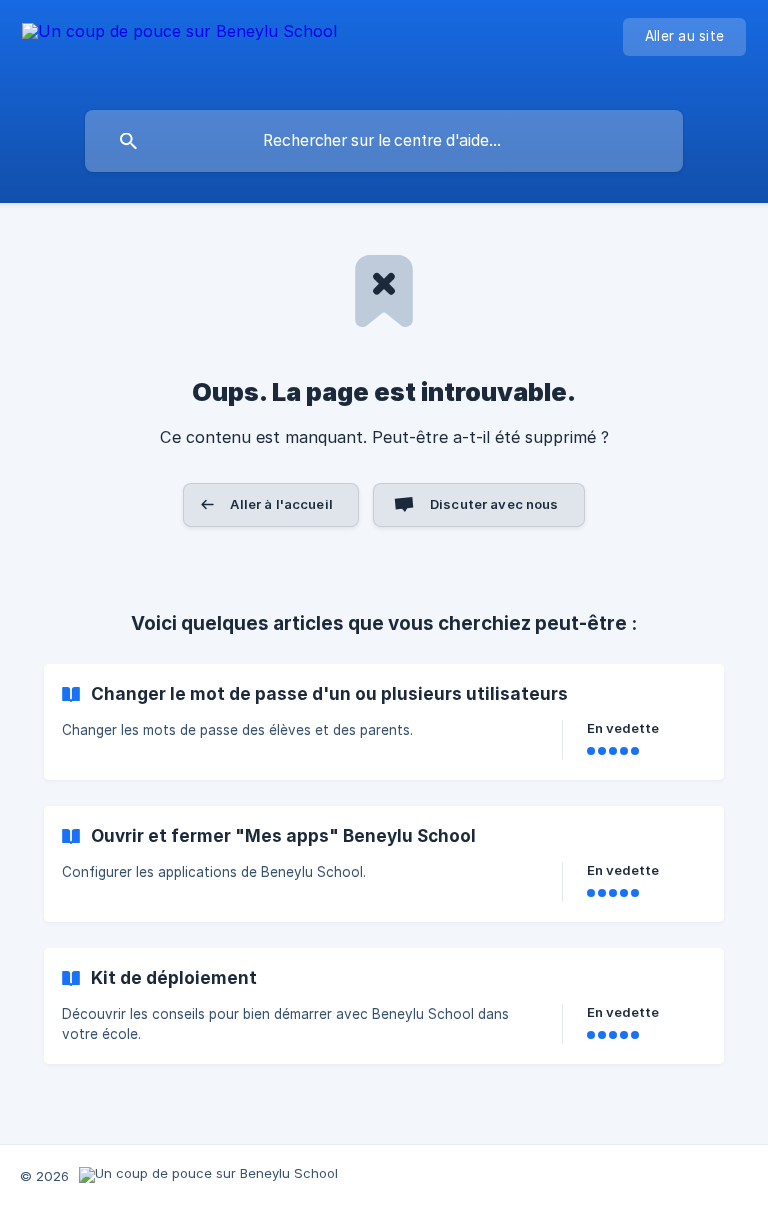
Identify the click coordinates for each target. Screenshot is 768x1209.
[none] (179, 50)
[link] (384, 722)
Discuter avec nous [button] (494, 504)
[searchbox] (384, 141)
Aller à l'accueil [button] (281, 504)
